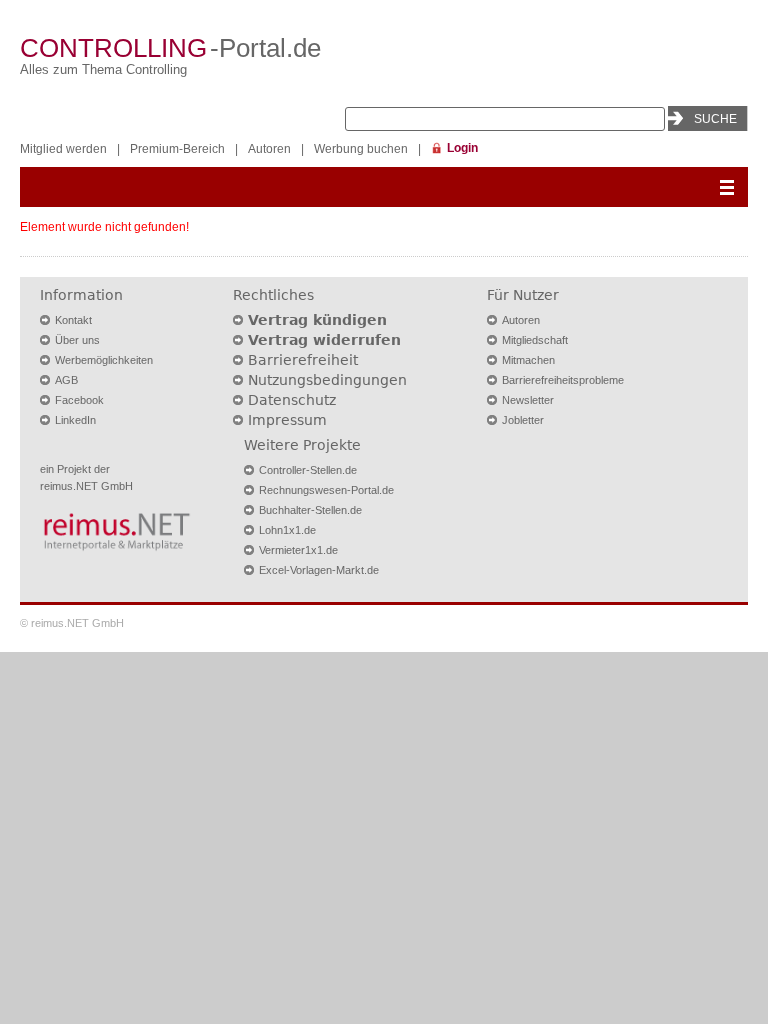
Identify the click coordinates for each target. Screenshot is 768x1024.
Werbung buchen (361, 149)
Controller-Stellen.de (308, 470)
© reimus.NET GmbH (72, 623)
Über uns (77, 340)
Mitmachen (528, 360)
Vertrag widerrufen (324, 340)
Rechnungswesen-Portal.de (326, 490)
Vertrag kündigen (317, 320)
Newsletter (528, 400)
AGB (66, 380)
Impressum (287, 420)
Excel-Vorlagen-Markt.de (319, 570)
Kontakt (73, 320)
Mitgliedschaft (535, 340)
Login (462, 148)
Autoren (269, 149)
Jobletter (523, 420)
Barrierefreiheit (303, 360)
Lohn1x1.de (287, 530)
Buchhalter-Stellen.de (310, 510)
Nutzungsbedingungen (327, 380)
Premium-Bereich (177, 149)
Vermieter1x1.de (298, 550)
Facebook (79, 400)
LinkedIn (75, 420)
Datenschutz (292, 400)
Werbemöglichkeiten (104, 360)
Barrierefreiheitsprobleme (563, 380)
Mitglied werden (63, 149)
